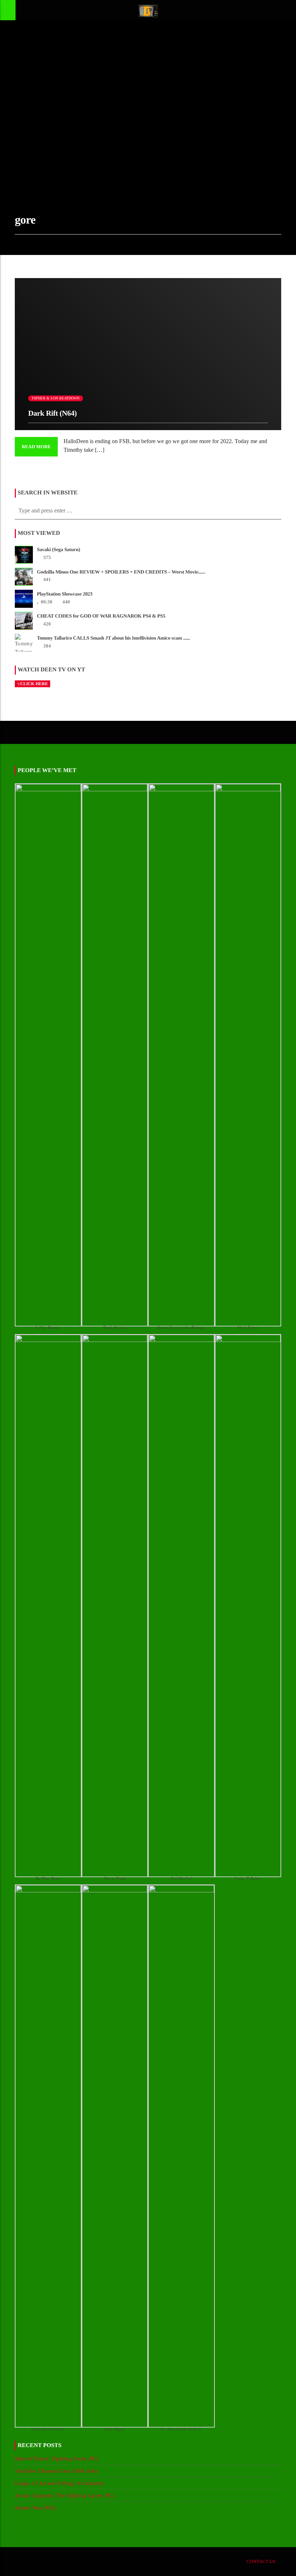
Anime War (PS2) (36, 2508)
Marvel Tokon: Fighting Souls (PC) (57, 2459)
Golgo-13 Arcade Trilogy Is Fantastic (59, 2483)
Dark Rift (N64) (53, 413)
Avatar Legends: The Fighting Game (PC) (65, 2495)
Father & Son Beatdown (56, 398)
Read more (36, 447)
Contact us (261, 2561)
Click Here (34, 684)
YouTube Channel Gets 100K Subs (56, 2471)
